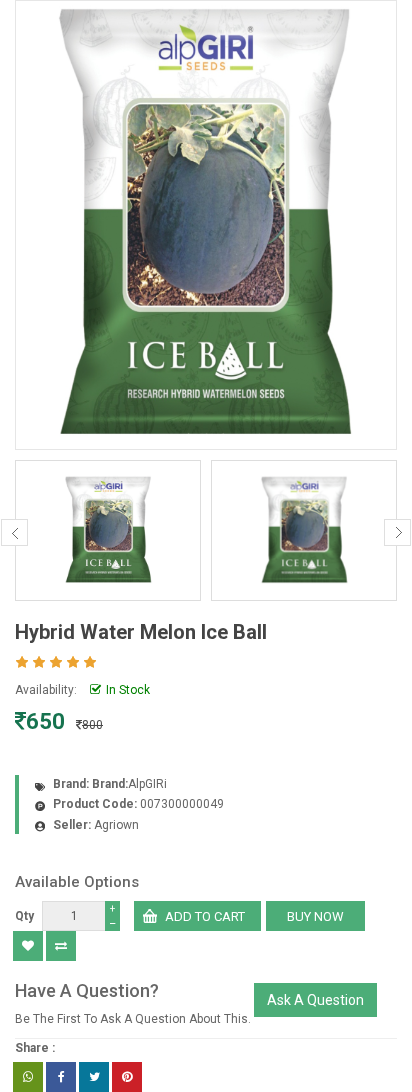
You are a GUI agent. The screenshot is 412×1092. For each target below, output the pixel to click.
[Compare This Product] (61, 946)
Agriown (116, 825)
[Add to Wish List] (28, 946)
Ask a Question (315, 1000)
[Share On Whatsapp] (28, 1077)
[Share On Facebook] (61, 1077)
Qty (24, 916)
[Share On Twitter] (94, 1077)
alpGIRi (147, 784)
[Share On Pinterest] (127, 1077)
